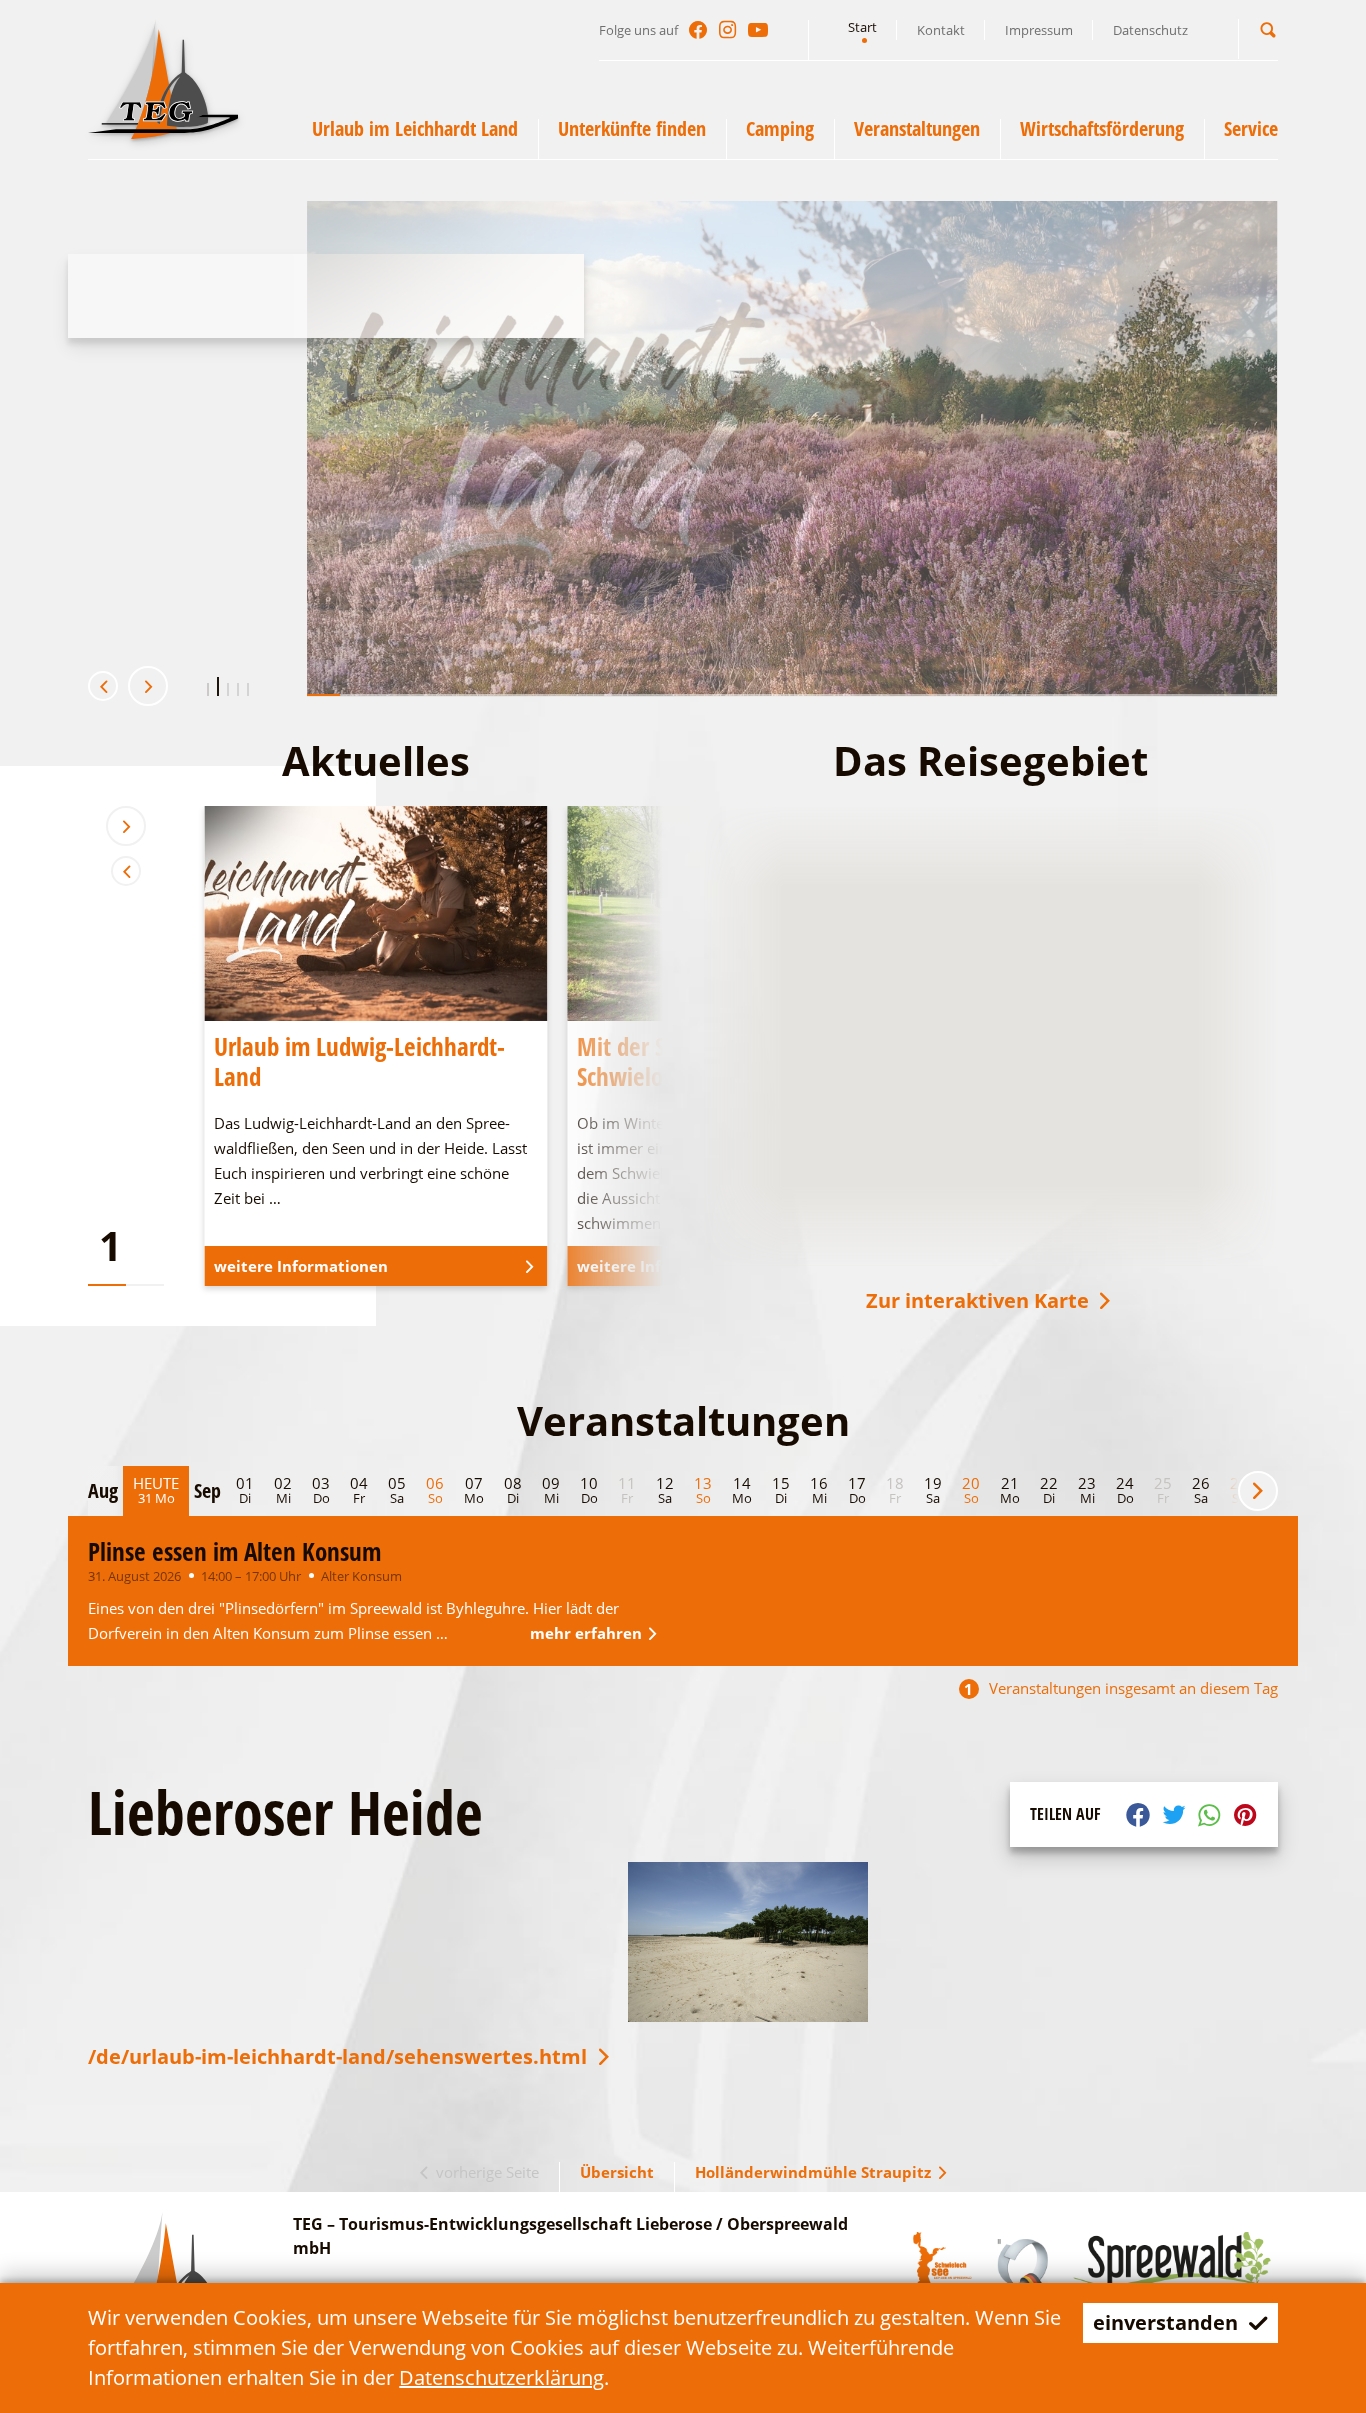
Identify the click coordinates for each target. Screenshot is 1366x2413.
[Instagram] (728, 30)
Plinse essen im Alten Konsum (234, 1551)
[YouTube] (758, 30)
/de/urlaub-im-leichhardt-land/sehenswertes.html (337, 2056)
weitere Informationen (202, 568)
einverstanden (1165, 2322)
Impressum (1039, 30)
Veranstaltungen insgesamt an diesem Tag (1121, 1688)
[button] (1268, 29)
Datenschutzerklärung (501, 2377)
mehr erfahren (586, 1633)
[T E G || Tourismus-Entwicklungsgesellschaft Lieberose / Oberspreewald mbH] (163, 79)
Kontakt (941, 30)
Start (862, 27)
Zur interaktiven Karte (977, 1300)
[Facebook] (698, 30)
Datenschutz (1150, 30)
